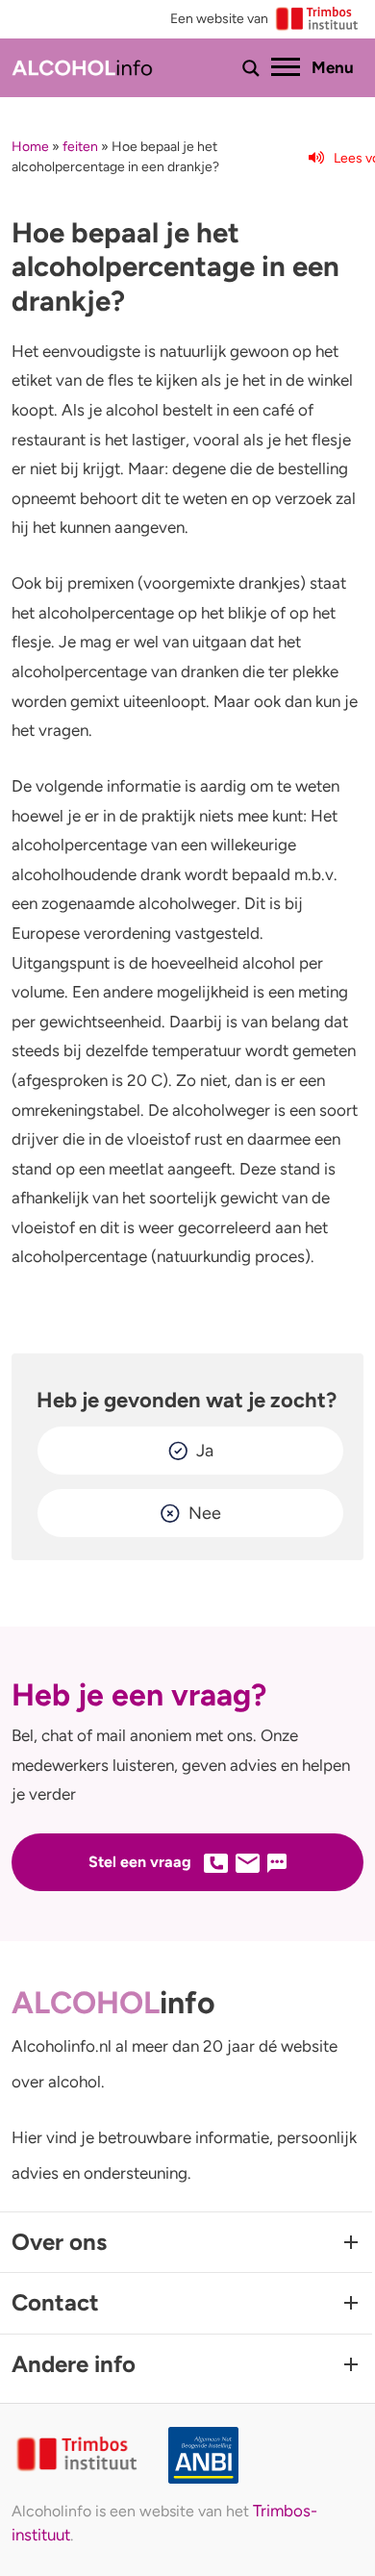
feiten (80, 147)
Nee (205, 1513)
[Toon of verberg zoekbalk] (251, 68)
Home (30, 147)
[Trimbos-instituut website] (78, 2455)
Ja (205, 1451)
